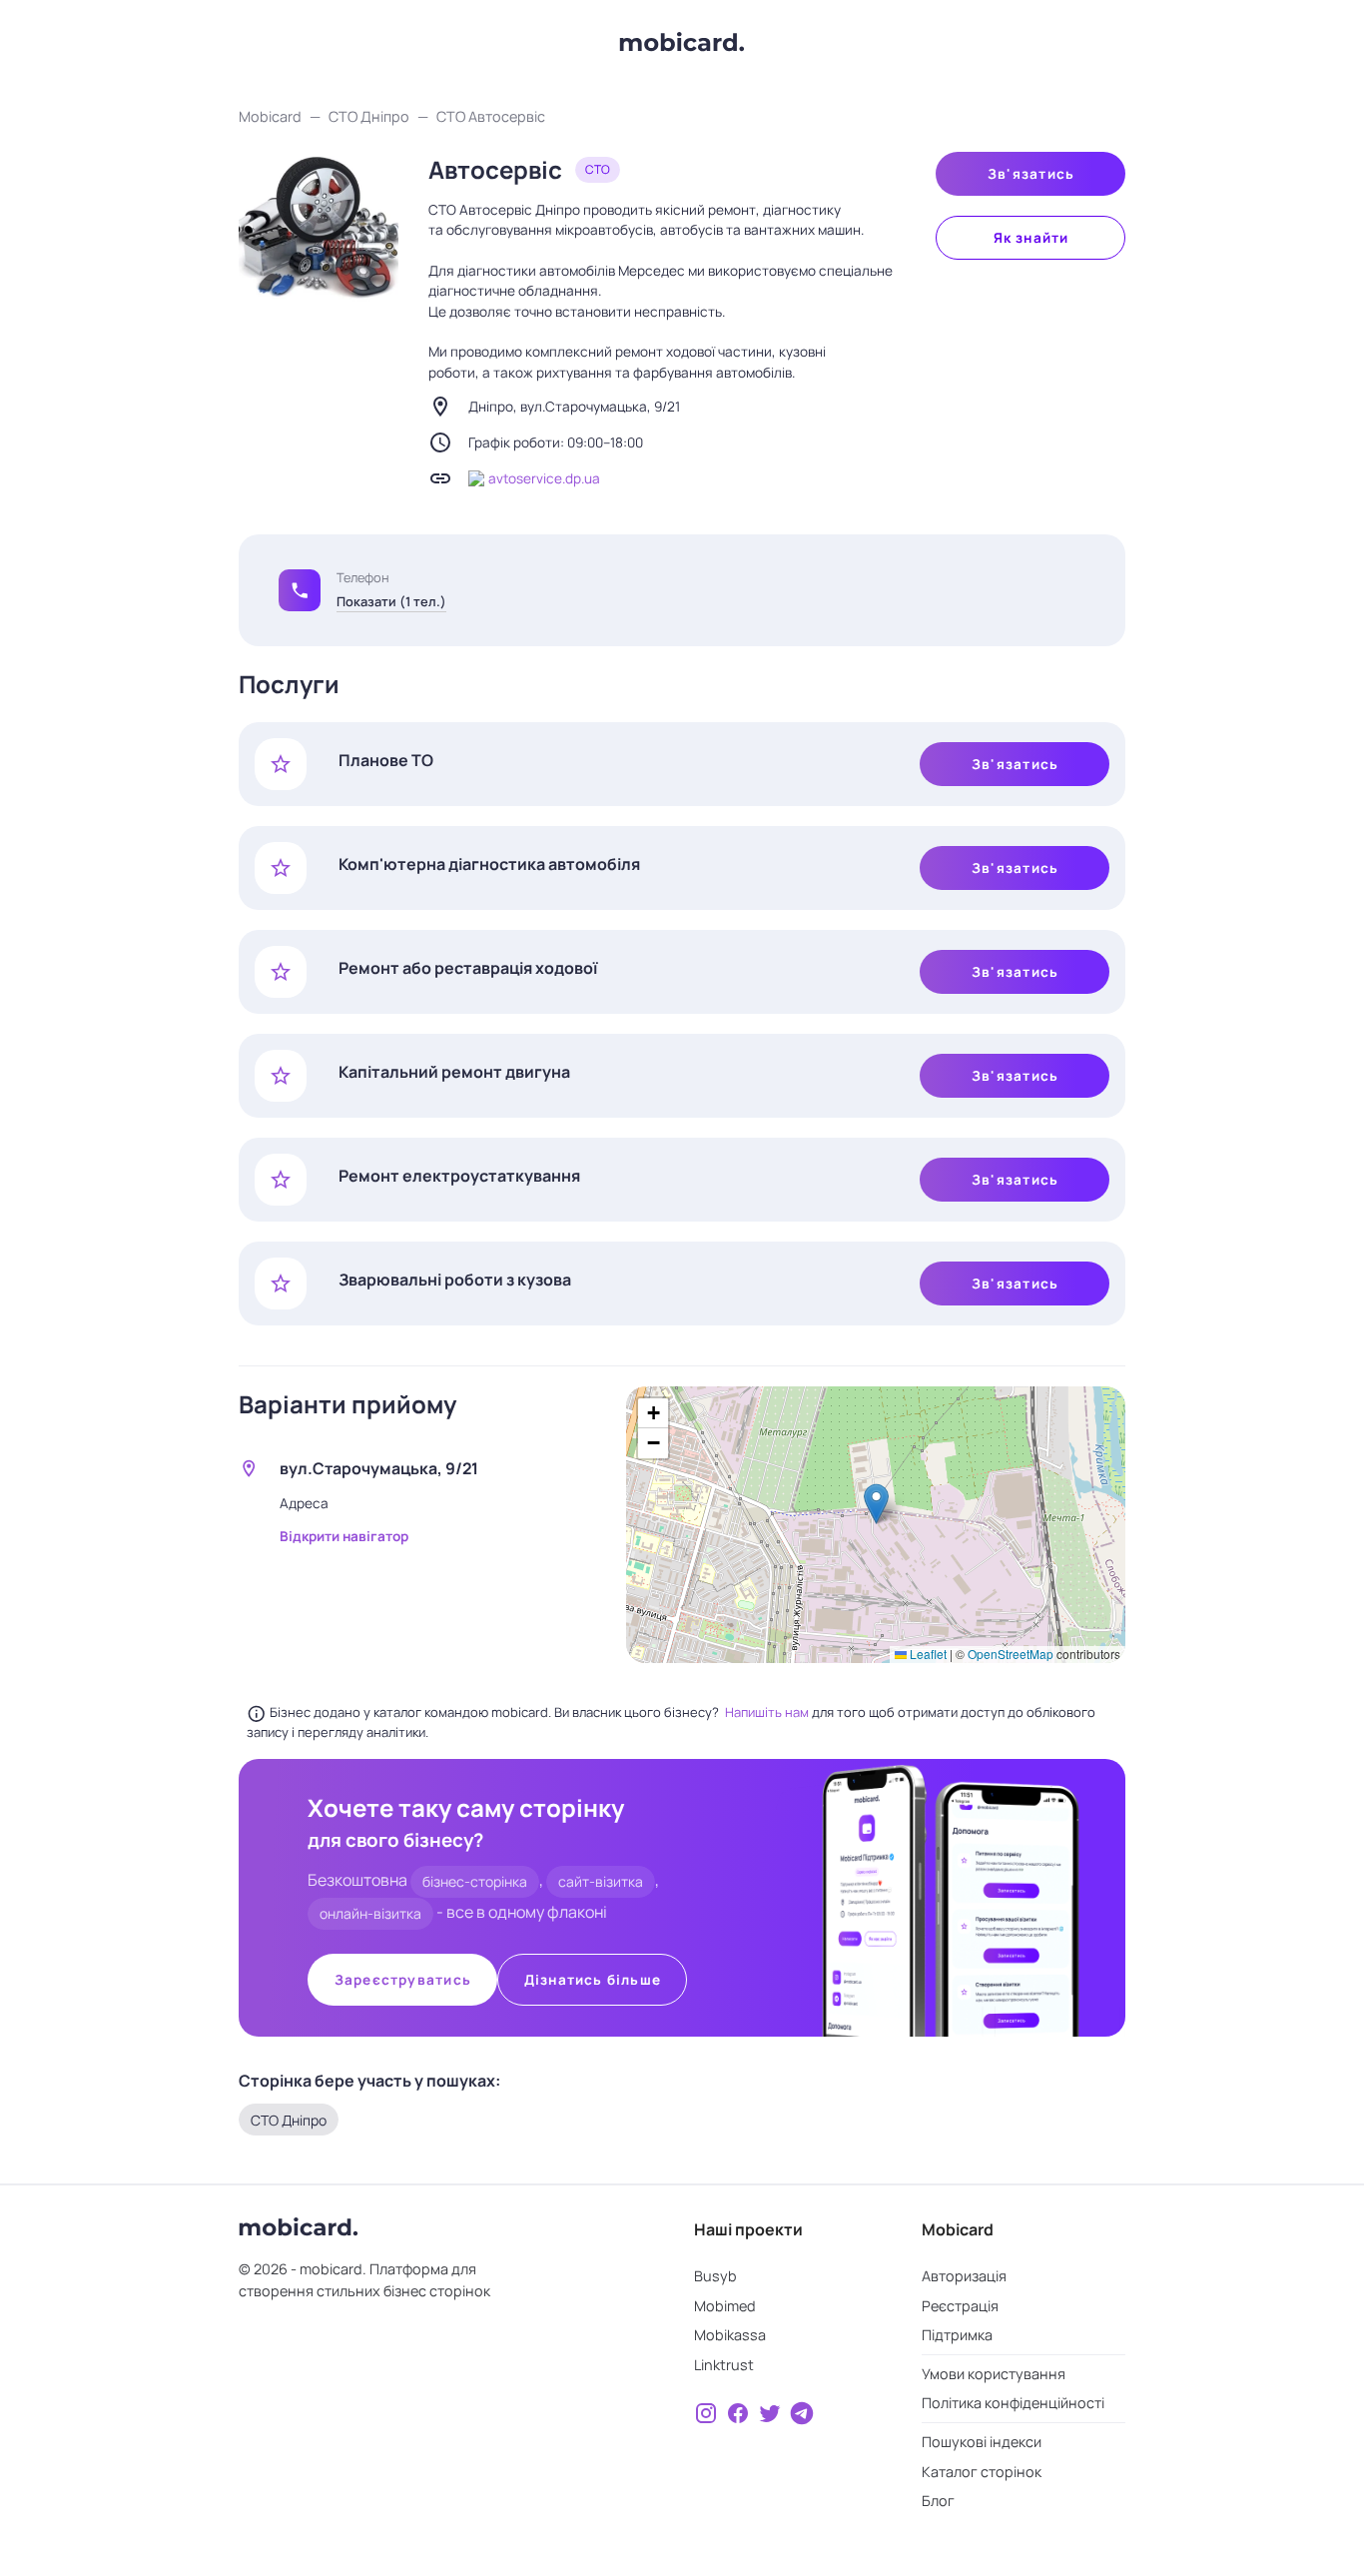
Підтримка (957, 2335)
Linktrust (724, 2365)
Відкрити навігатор (344, 1536)
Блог (938, 2501)
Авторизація (964, 2276)
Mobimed (725, 2306)
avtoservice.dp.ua (544, 478)
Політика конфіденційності (1013, 2403)
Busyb (715, 2276)
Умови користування (994, 2374)
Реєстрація (960, 2306)
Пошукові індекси (982, 2442)
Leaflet (927, 1654)
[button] (300, 590)
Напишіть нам (768, 1712)
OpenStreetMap (1011, 1654)
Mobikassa (730, 2335)
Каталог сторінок (982, 2472)
